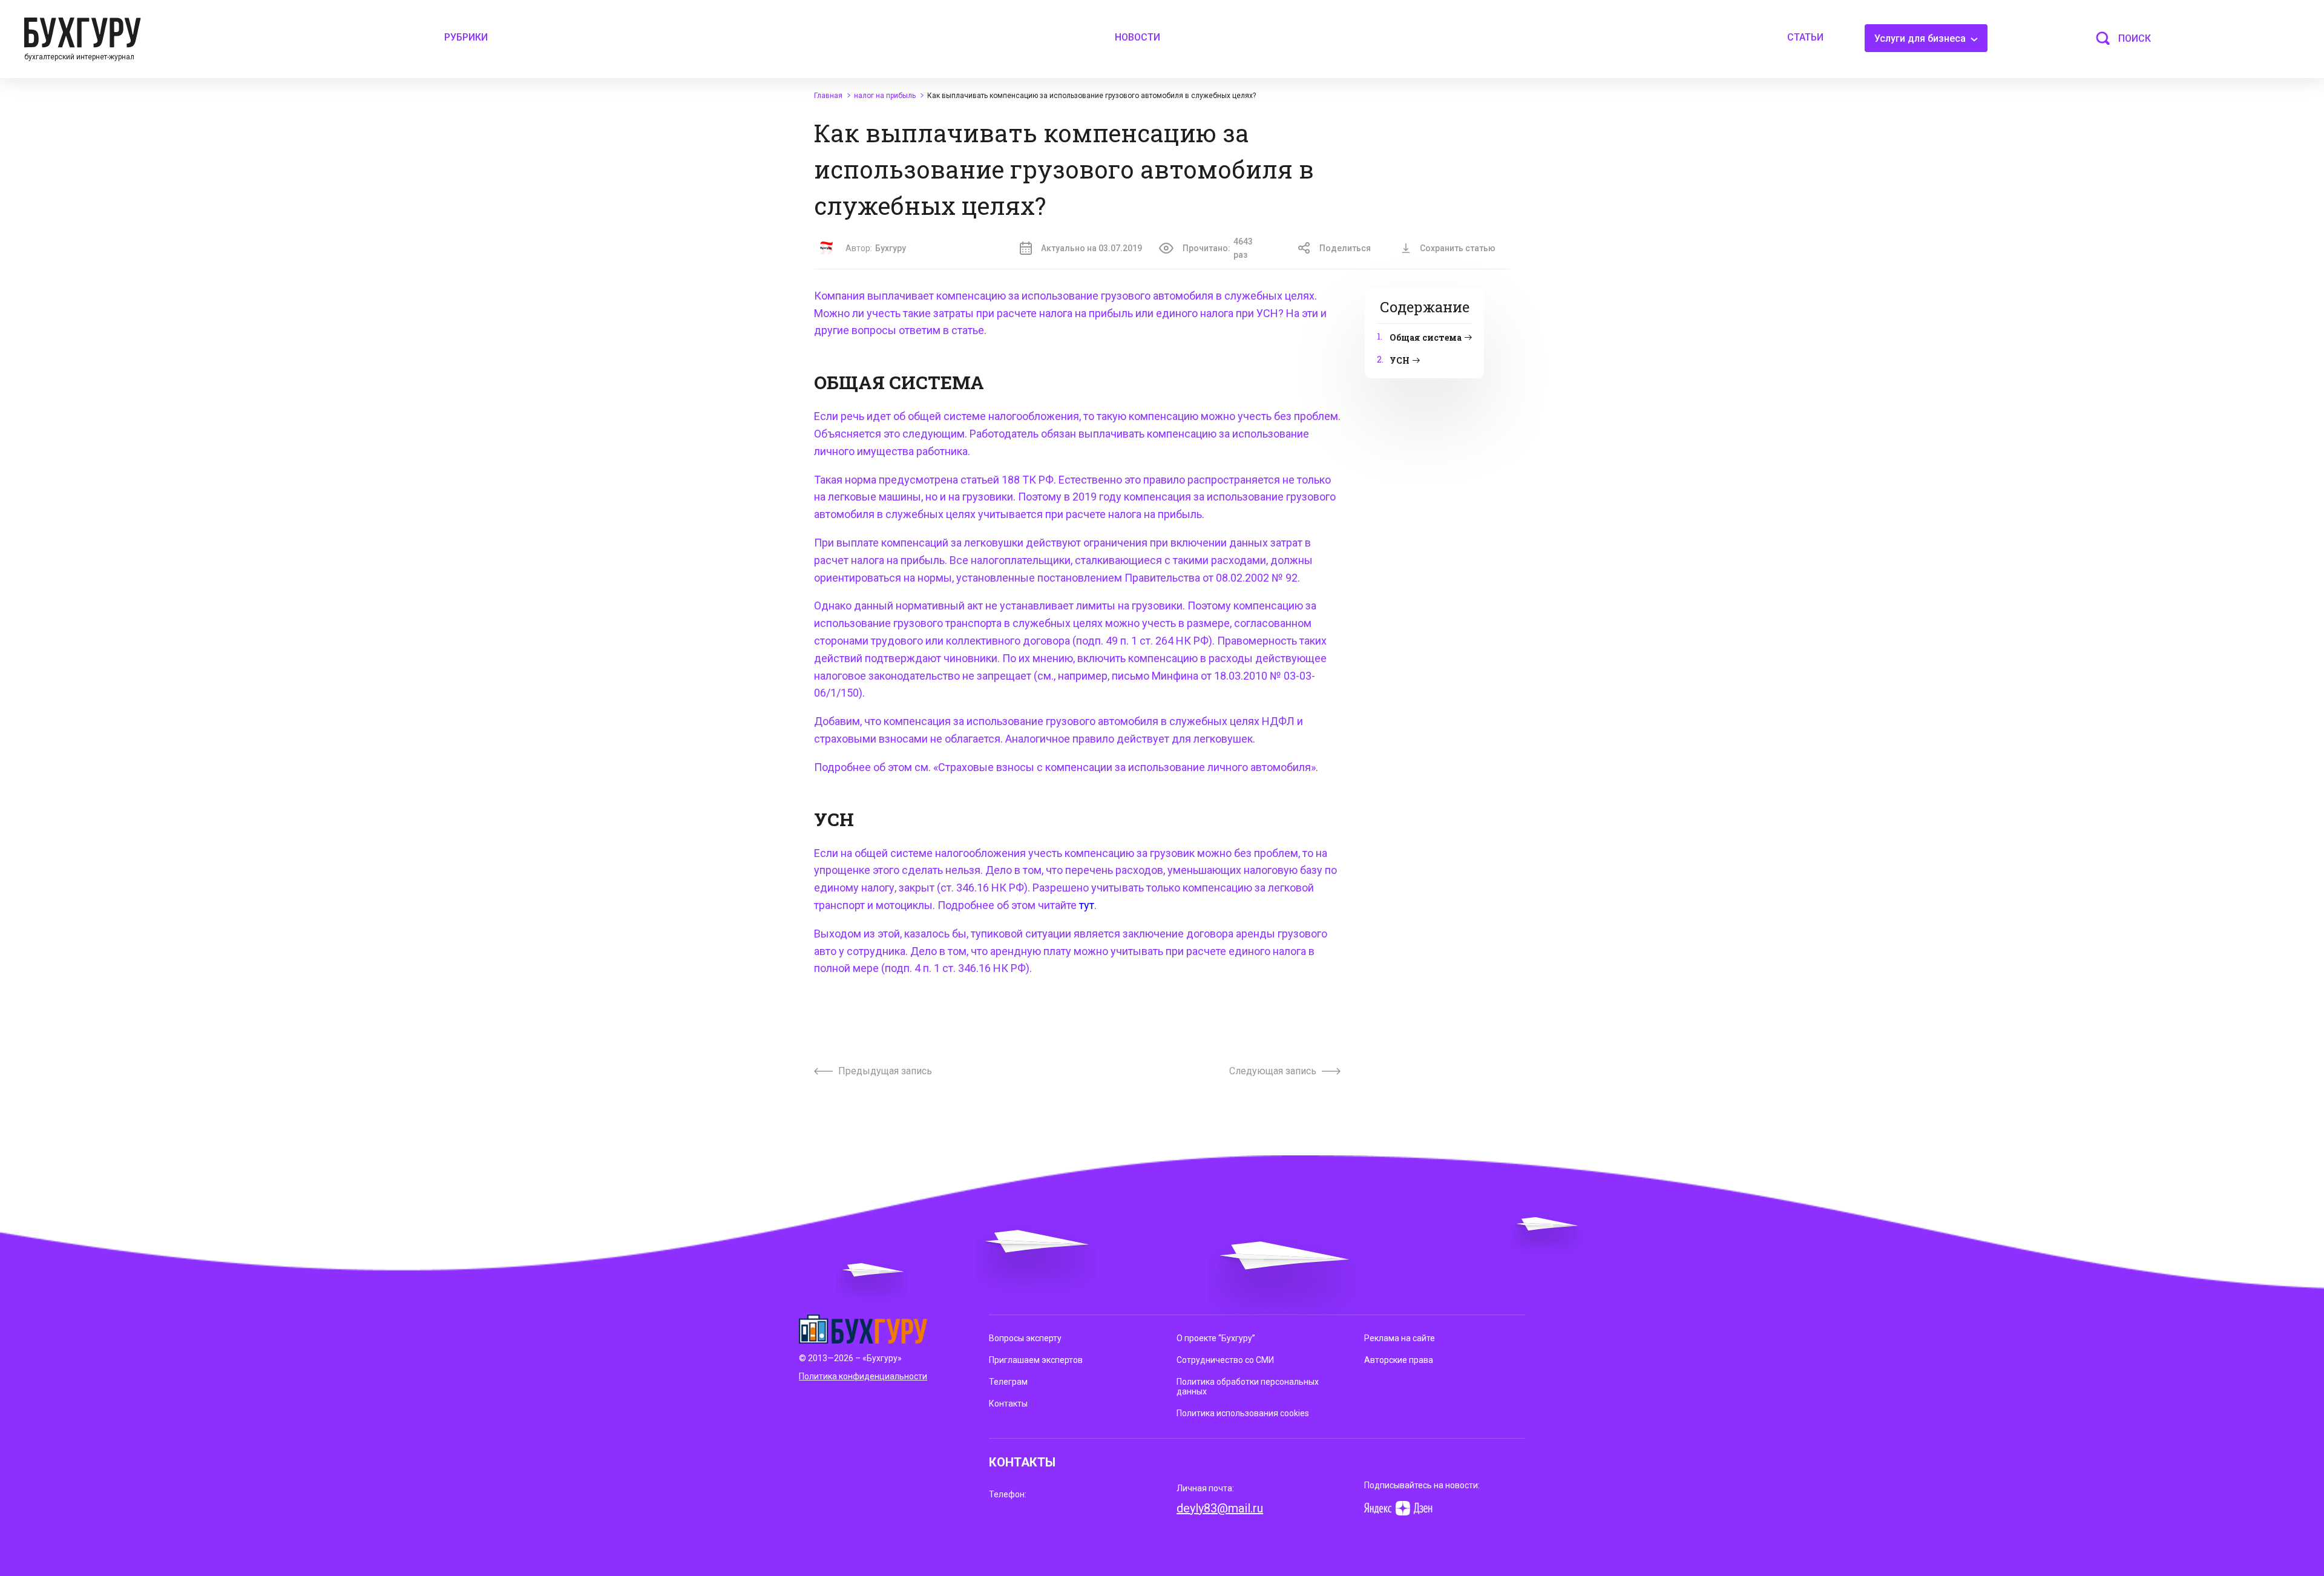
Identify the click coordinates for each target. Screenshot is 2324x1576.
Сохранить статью (1458, 248)
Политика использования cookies (1243, 1413)
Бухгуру (891, 248)
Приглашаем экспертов (1036, 1360)
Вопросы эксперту (1025, 1338)
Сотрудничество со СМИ (1225, 1360)
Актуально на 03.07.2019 (1091, 248)
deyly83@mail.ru (1220, 1508)
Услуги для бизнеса (1921, 38)
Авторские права (1399, 1360)
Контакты (1008, 1404)
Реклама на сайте (1400, 1338)
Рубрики (466, 37)
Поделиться (1345, 248)
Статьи (1805, 37)
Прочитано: (1218, 248)
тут (1087, 905)
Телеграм (1008, 1382)
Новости (1137, 37)
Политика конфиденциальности (863, 1376)
